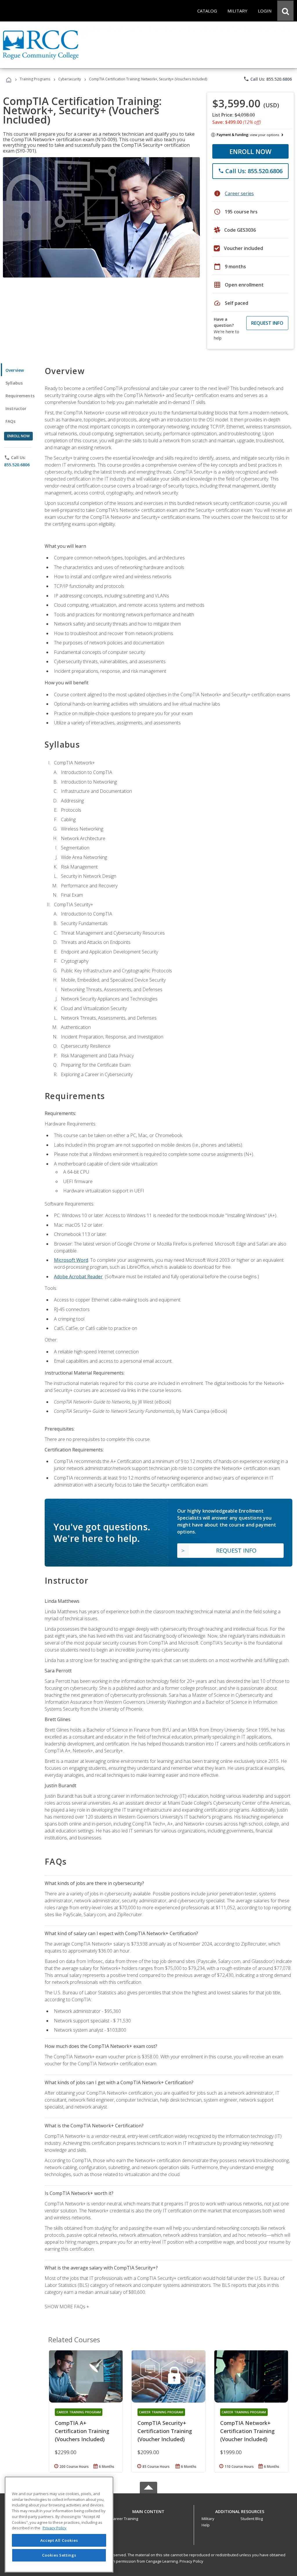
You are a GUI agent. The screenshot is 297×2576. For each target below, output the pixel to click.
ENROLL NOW (250, 151)
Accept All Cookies (59, 2540)
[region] (59, 2525)
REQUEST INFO (267, 323)
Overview (15, 370)
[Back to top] (148, 2510)
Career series (239, 193)
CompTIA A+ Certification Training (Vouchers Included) (82, 2431)
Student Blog (252, 2519)
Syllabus (14, 383)
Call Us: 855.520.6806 (268, 79)
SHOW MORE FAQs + (67, 2307)
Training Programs (35, 79)
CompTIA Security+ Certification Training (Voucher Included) (165, 2431)
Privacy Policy (191, 2561)
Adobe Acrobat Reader (78, 1277)
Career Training (124, 2519)
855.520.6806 (17, 465)
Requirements (20, 396)
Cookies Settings (59, 2555)
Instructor (16, 408)
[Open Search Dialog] (285, 11)
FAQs (11, 421)
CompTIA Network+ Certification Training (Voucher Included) (247, 2431)
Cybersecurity (70, 79)
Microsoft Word (71, 1260)
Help (206, 2525)
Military (208, 2519)
